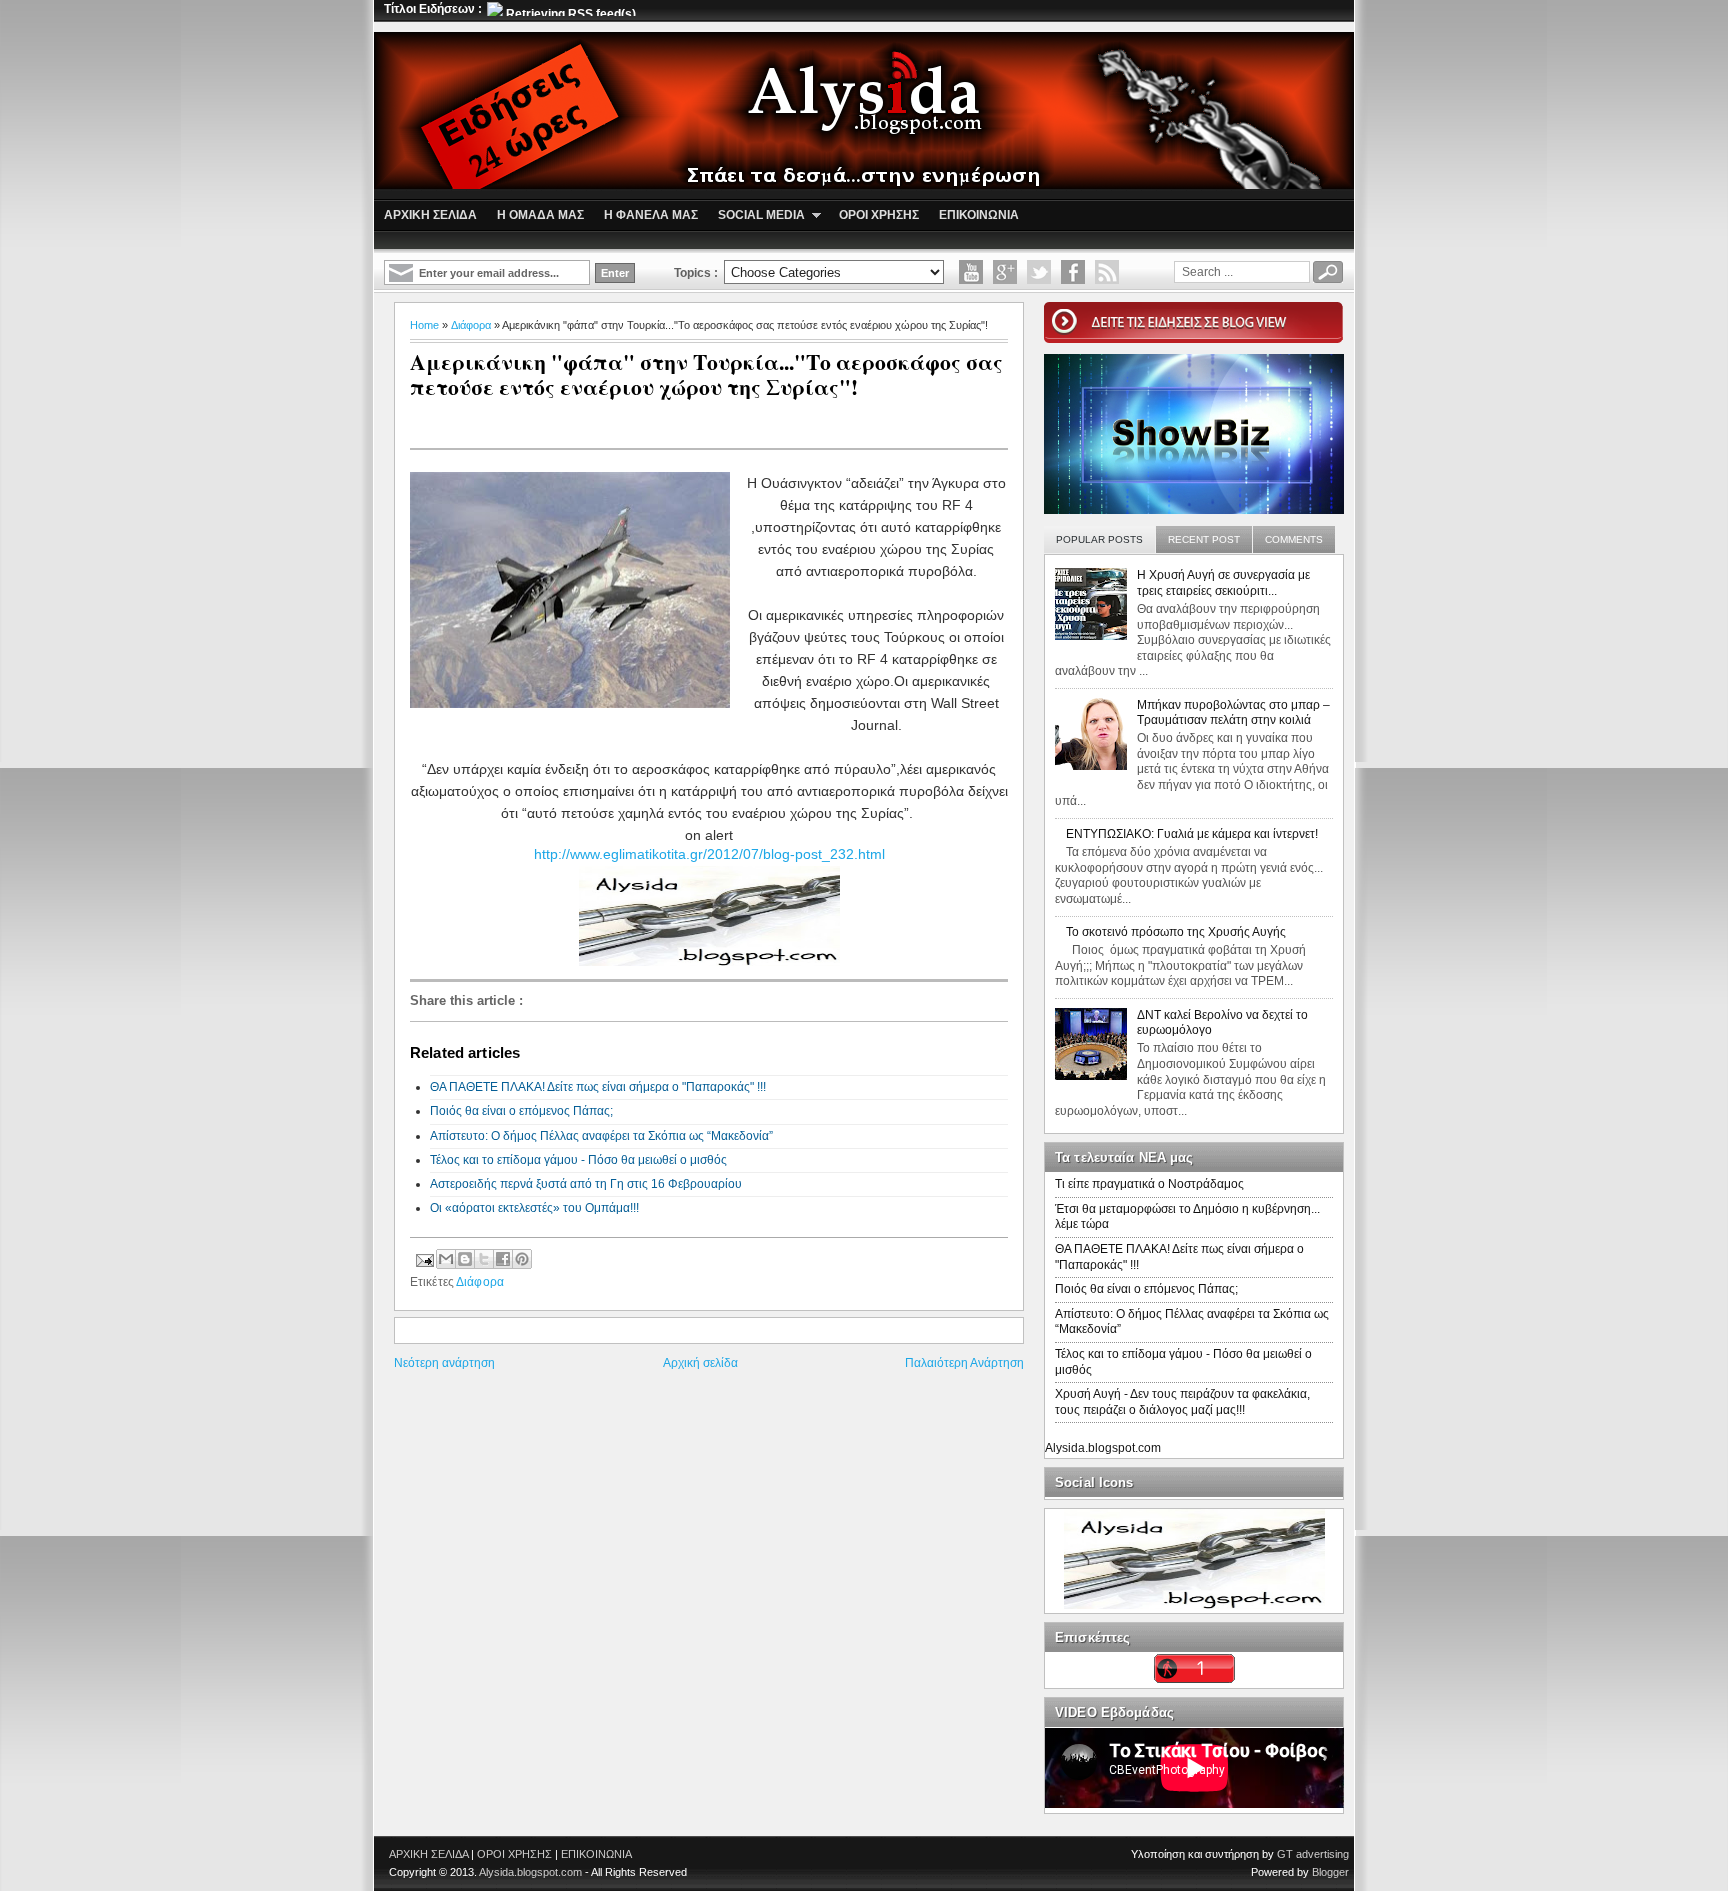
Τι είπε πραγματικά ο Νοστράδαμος (1149, 1184)
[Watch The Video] (971, 272)
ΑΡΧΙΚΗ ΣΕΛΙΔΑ (428, 1854)
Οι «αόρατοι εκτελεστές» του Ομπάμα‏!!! (534, 1208)
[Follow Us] (1039, 272)
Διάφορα (471, 325)
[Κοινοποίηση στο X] (484, 1259)
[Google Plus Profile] (1005, 272)
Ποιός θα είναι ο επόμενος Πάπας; (521, 1111)
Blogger (1330, 1872)
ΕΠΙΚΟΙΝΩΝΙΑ (596, 1854)
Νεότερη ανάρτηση (444, 1363)
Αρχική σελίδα (700, 1363)
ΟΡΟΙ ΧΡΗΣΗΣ (514, 1854)
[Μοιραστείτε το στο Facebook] (503, 1259)
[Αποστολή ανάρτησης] (423, 1258)
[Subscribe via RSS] (1107, 272)
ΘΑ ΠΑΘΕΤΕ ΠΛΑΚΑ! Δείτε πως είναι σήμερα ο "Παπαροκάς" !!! (598, 1087)
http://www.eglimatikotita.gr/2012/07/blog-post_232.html (709, 854)
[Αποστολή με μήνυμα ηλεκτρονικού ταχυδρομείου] (446, 1259)
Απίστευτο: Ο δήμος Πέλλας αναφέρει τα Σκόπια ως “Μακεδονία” (601, 1136)
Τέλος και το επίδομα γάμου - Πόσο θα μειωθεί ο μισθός (578, 1160)
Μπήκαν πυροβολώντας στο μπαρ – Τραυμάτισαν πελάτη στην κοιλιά (1233, 713)
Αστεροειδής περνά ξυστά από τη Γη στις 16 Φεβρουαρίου (586, 1184)
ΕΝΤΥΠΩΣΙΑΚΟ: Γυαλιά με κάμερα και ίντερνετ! (1192, 834)
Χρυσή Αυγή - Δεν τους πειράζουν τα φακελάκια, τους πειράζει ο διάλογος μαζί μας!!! (1182, 1402)
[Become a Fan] (1073, 272)
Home (424, 325)
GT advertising (1313, 1854)
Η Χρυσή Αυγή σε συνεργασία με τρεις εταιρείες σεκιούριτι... (1223, 583)
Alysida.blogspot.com (1103, 1448)
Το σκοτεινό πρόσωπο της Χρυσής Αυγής (1176, 932)
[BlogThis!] (465, 1259)
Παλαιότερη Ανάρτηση (964, 1363)
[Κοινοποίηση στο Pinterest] (522, 1259)
